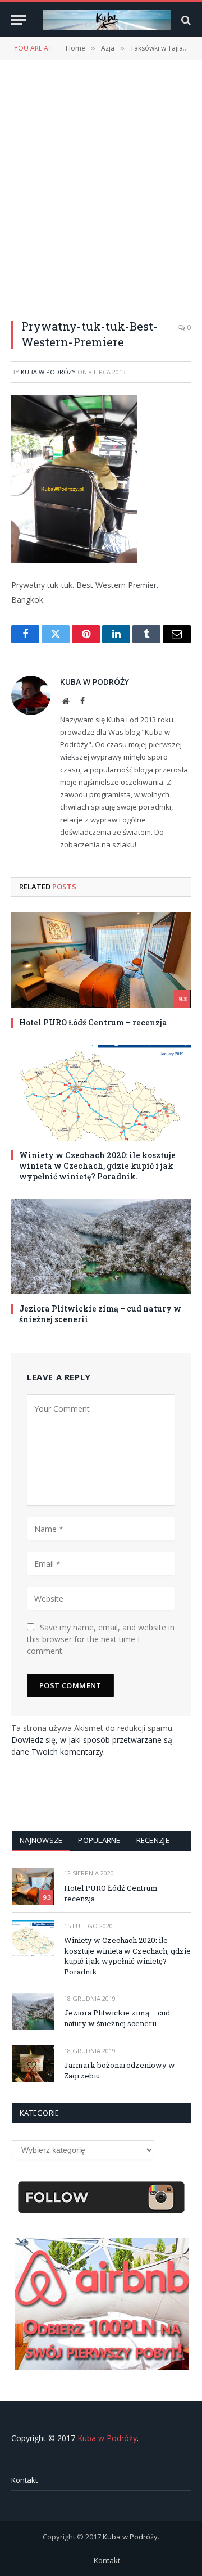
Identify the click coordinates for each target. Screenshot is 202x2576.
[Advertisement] (101, 183)
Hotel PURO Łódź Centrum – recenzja (93, 1022)
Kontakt (24, 2480)
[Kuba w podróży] (107, 20)
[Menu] (19, 20)
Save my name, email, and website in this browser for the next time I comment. (101, 1639)
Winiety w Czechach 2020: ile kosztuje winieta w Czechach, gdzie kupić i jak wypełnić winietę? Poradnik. (97, 1166)
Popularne (99, 1840)
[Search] (185, 20)
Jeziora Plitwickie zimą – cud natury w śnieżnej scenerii (117, 2018)
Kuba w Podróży (48, 372)
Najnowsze (41, 1840)
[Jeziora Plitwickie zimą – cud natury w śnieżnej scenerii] (101, 1246)
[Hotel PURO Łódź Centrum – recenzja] (101, 960)
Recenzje (153, 1840)
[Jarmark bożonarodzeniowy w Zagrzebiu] (33, 2064)
